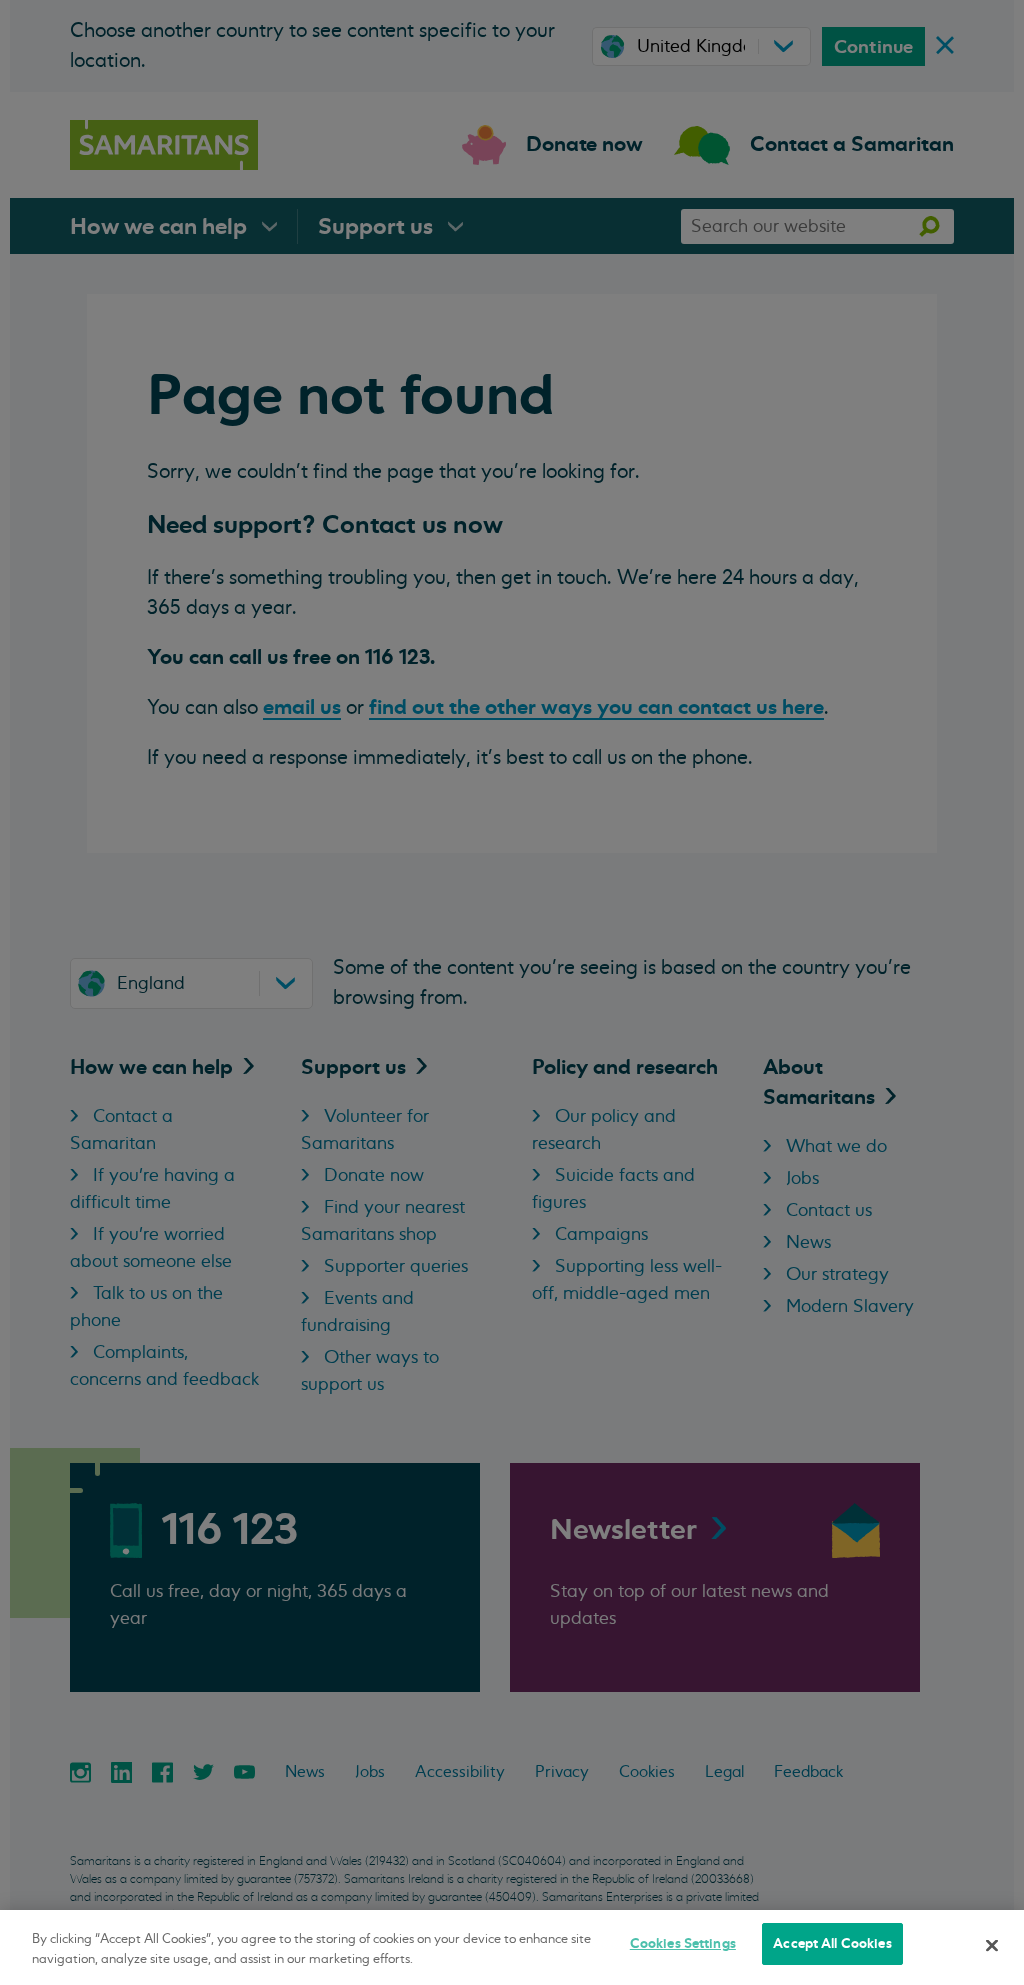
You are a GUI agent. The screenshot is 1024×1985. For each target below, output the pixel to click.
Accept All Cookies (832, 1943)
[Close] (992, 1945)
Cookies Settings (683, 1943)
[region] (512, 1947)
